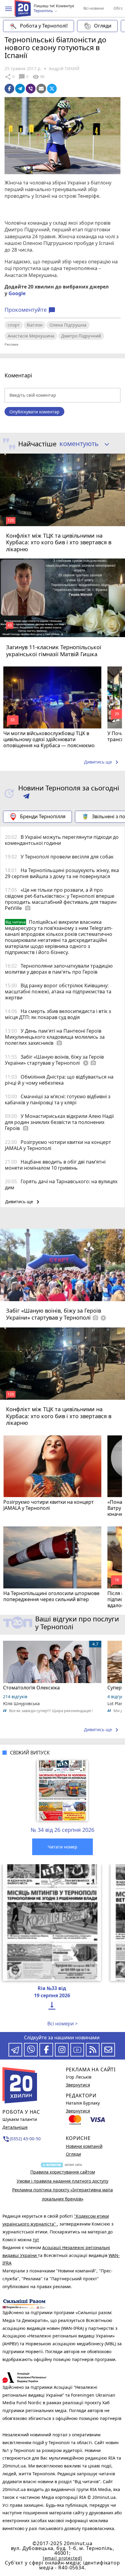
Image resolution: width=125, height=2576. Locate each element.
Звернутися (78, 2085)
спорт (14, 325)
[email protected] (62, 2558)
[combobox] (82, 444)
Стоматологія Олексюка (31, 1688)
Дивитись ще (102, 762)
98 (38, 77)
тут (36, 2240)
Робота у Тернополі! (44, 26)
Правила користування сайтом (63, 2172)
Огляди (103, 26)
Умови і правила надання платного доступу (62, 2181)
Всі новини (94, 8)
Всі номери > (62, 2024)
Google (17, 293)
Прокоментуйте (30, 310)
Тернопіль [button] (44, 11)
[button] (8, 9)
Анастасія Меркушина (31, 336)
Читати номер (62, 1847)
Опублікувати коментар (34, 412)
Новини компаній (84, 2146)
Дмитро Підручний (81, 336)
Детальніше (15, 2127)
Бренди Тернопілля (43, 816)
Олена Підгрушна (68, 325)
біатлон (35, 325)
